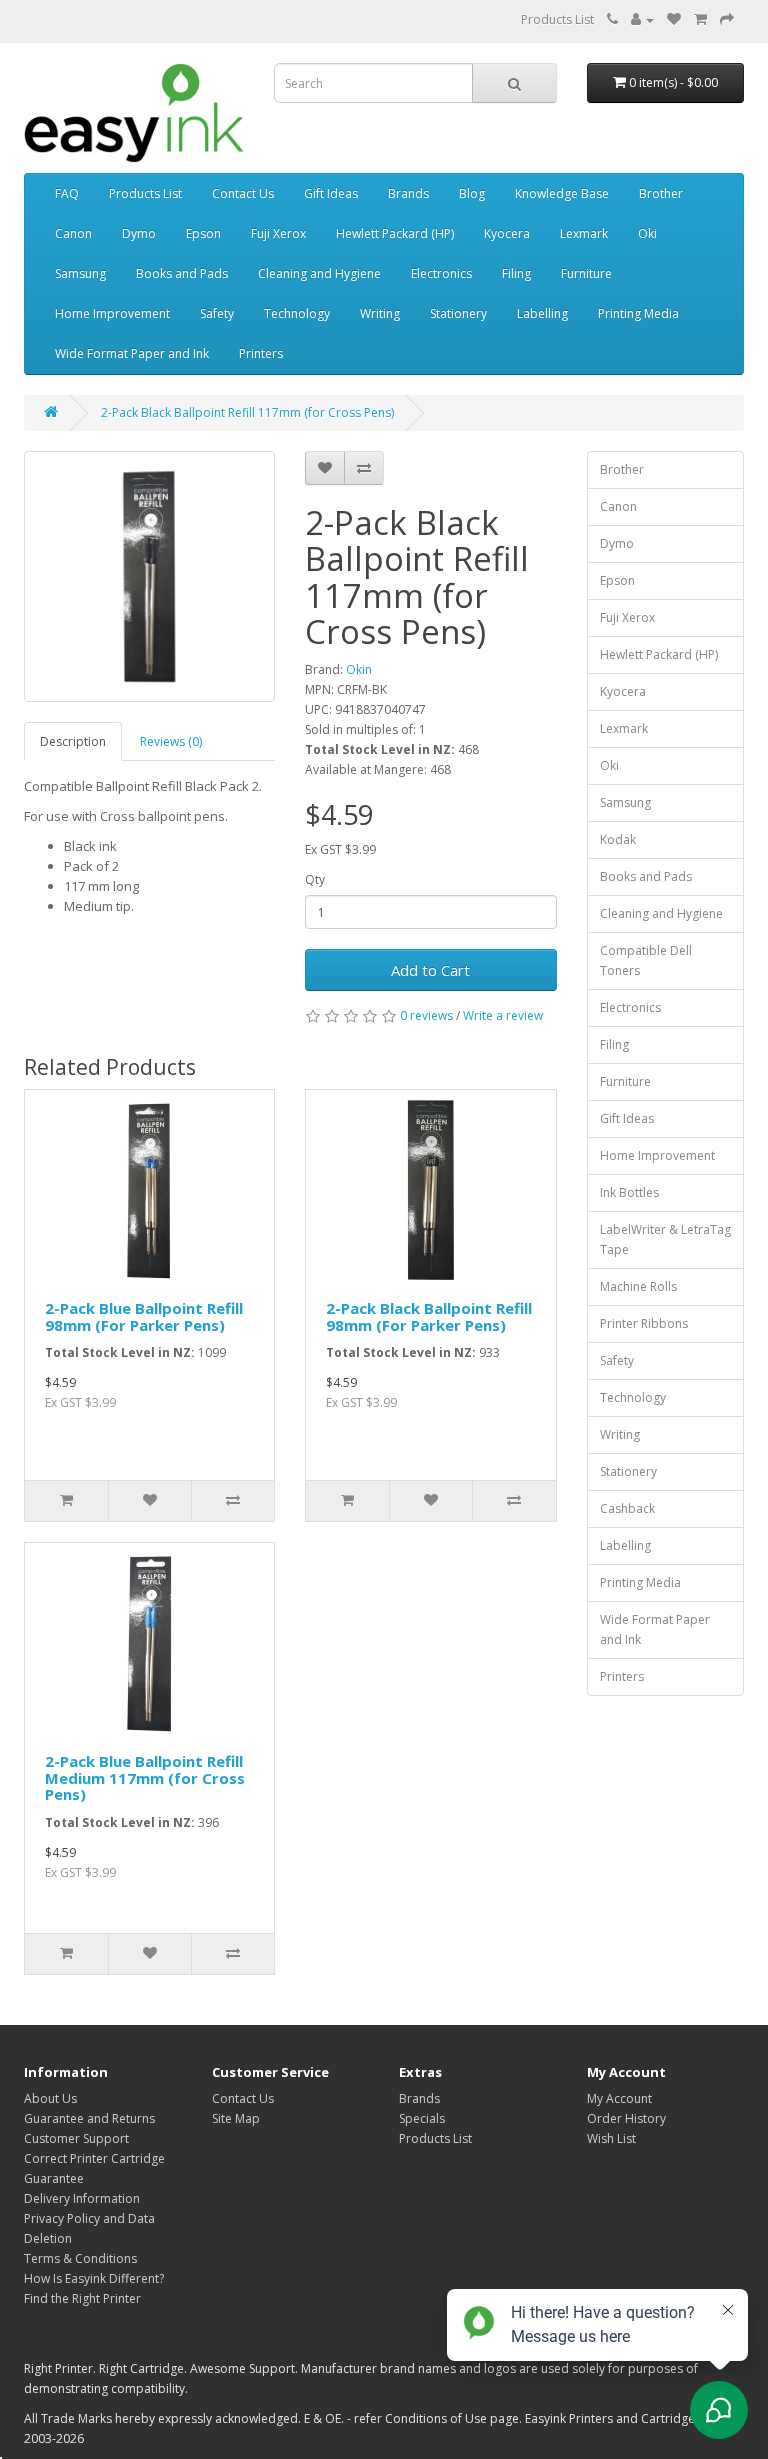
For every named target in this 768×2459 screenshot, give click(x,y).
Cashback (627, 1508)
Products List (557, 19)
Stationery (458, 313)
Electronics (441, 273)
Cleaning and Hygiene (319, 273)
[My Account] (642, 19)
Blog (472, 193)
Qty (315, 879)
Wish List (611, 2138)
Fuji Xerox (278, 233)
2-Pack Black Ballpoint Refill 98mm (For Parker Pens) (429, 1316)
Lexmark (584, 233)
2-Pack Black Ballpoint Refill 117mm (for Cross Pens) (247, 412)
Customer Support (76, 2138)
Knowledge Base (562, 193)
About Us (50, 2098)
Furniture (586, 273)
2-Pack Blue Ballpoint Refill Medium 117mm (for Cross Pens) (145, 1777)
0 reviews (426, 1015)
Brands (408, 193)
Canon (73, 233)
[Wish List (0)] (674, 19)
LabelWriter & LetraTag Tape (665, 1239)
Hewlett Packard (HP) (395, 233)
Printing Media (638, 313)
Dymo (139, 233)
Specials (422, 2118)
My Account (619, 2098)
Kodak (618, 839)
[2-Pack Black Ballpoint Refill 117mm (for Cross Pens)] (149, 576)
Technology (297, 313)
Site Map (236, 2118)
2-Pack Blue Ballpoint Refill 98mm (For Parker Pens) (144, 1316)
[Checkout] (727, 19)
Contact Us (243, 193)
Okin (359, 669)
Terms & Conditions (80, 2258)
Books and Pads (182, 273)
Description (73, 741)
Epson (203, 233)
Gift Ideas (331, 193)
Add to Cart (430, 970)
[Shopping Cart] (700, 19)
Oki (647, 233)
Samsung (80, 273)
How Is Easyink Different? (94, 2278)
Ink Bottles (629, 1192)
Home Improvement (112, 313)
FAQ (67, 193)
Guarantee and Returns (89, 2118)
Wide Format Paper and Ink (132, 353)
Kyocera (507, 233)
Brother (661, 193)
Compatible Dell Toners (646, 960)
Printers (261, 353)
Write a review (503, 1015)
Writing (380, 313)
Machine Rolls (638, 1286)
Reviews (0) (171, 741)
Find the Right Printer (82, 2298)
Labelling (542, 313)
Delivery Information (82, 2198)
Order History (626, 2118)
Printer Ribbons (644, 1323)
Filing (516, 273)
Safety (217, 313)
